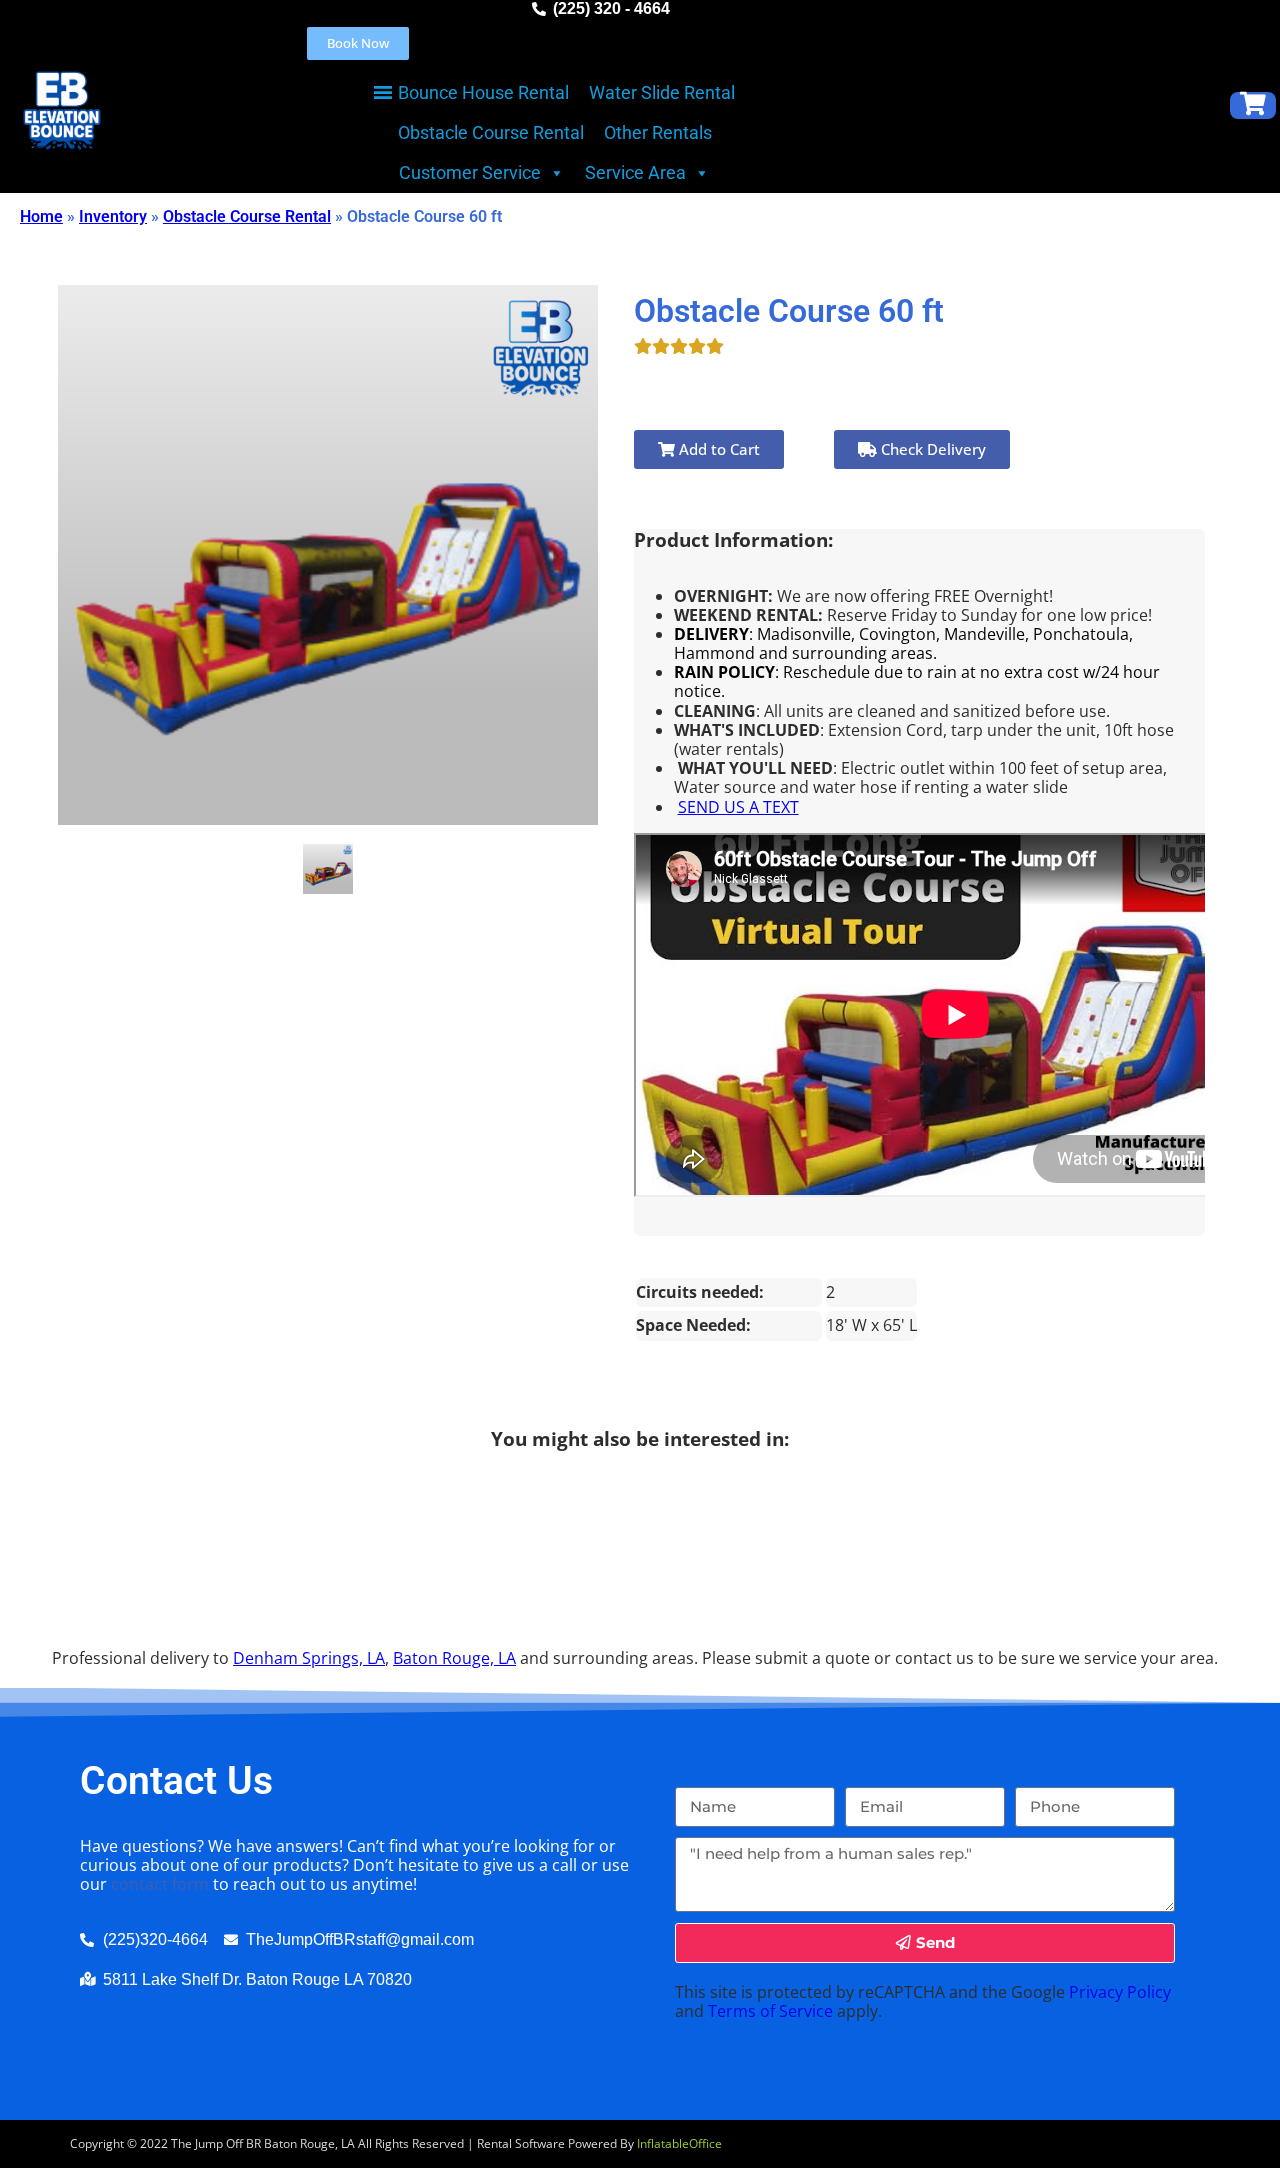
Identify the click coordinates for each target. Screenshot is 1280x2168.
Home (41, 216)
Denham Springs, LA (309, 1658)
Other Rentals (658, 132)
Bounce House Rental (483, 92)
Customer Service (470, 172)
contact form (160, 1884)
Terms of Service (770, 2011)
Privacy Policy (1120, 1992)
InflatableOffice (679, 2143)
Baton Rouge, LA (454, 1658)
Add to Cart (717, 449)
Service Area (635, 172)
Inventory (113, 216)
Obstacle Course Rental (491, 132)
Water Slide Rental (662, 92)
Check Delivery (931, 449)
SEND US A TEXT (738, 807)
